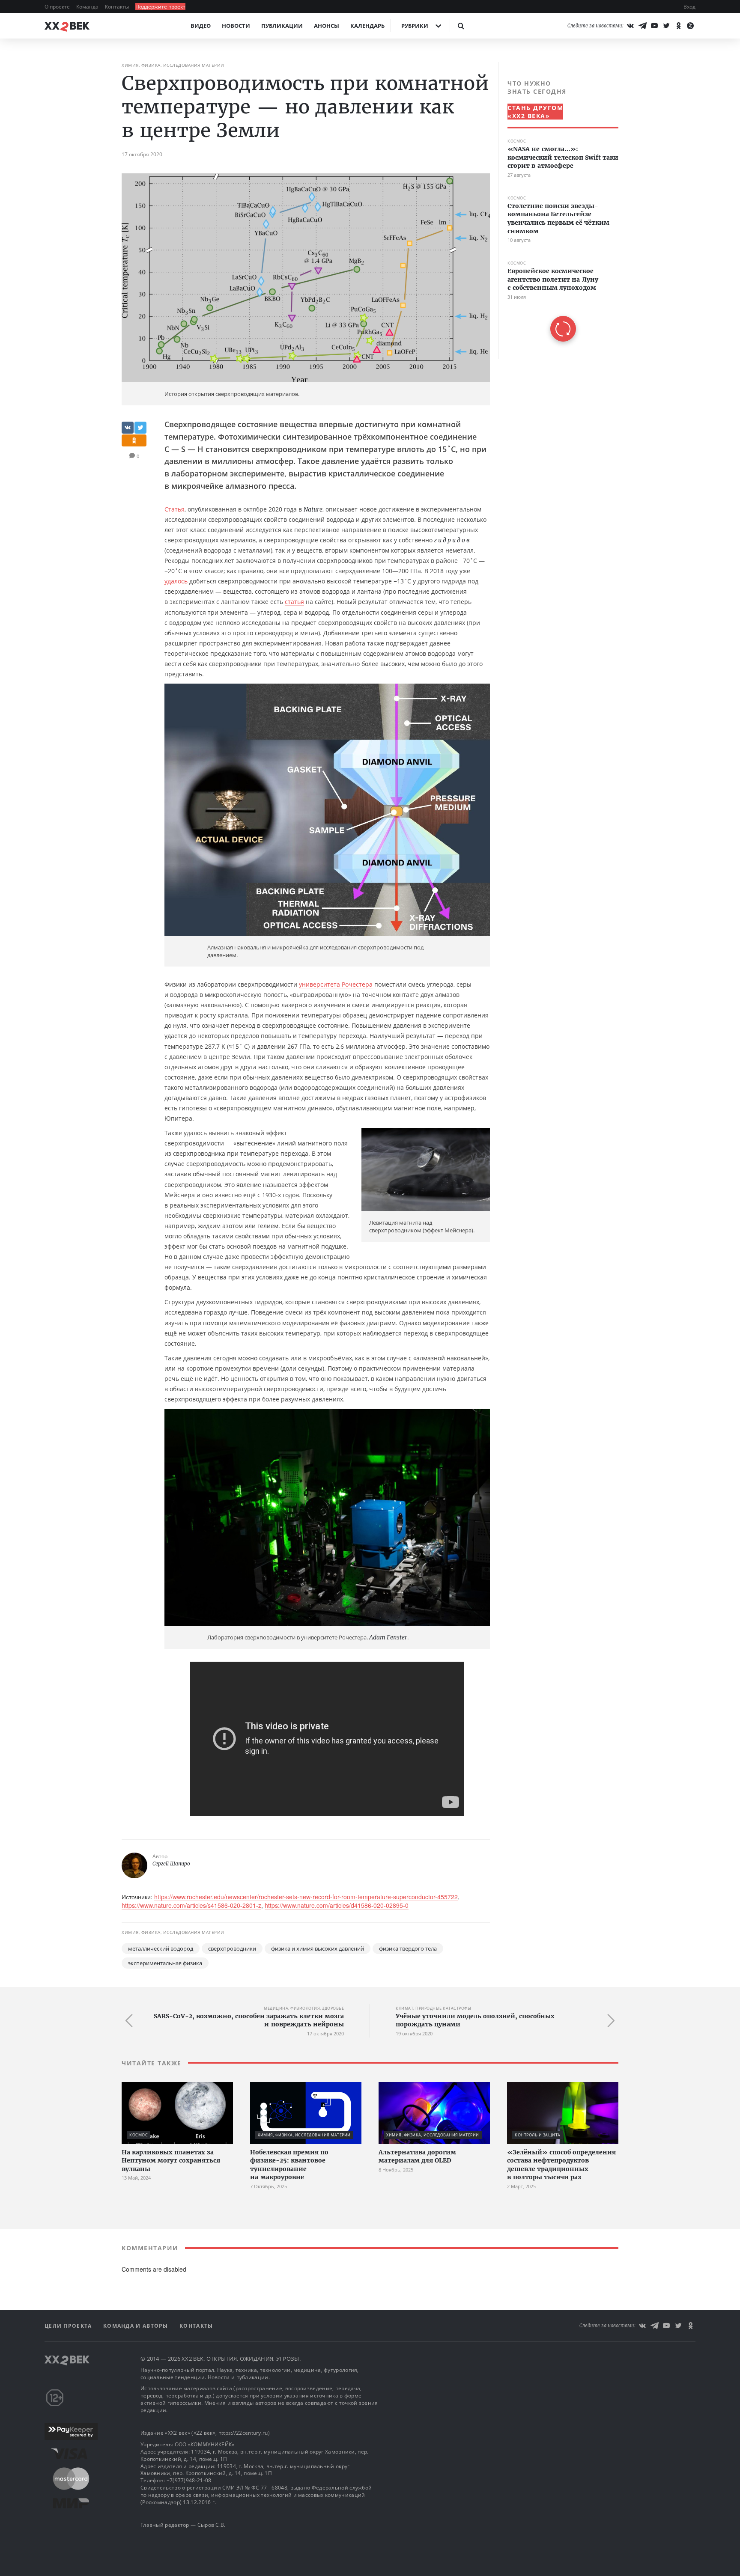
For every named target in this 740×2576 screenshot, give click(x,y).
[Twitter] (666, 26)
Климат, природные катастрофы (433, 2008)
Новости (236, 26)
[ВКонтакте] (630, 26)
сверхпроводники (232, 1948)
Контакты (118, 7)
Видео (201, 26)
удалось (176, 581)
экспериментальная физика (165, 1963)
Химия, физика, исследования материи (173, 65)
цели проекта (69, 2326)
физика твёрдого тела (408, 1948)
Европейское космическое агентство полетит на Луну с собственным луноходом (553, 279)
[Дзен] (690, 26)
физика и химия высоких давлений (318, 1948)
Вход (689, 7)
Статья (175, 509)
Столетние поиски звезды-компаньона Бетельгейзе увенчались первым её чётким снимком (558, 219)
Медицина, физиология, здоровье (304, 2008)
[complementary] (558, 210)
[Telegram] (642, 26)
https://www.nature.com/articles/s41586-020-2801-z (191, 1905)
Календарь (367, 26)
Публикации (282, 26)
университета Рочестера (336, 984)
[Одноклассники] (678, 26)
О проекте (58, 7)
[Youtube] (654, 26)
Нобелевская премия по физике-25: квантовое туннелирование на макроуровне (289, 2165)
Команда (88, 7)
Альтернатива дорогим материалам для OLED (417, 2157)
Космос (517, 141)
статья (294, 602)
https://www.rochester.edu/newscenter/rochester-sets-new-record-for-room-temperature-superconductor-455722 (306, 1897)
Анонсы (327, 26)
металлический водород (161, 1948)
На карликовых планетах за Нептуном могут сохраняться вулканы (171, 2161)
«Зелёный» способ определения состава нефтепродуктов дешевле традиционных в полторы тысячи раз (561, 2165)
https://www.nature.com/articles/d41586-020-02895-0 (337, 1905)
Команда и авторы (137, 2326)
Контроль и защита (538, 2135)
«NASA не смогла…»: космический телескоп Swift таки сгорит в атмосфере (563, 157)
